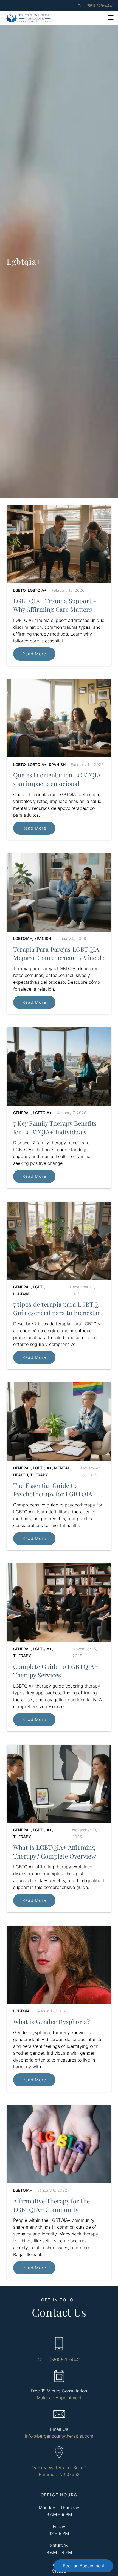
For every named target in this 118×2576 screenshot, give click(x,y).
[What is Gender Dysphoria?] (59, 2009)
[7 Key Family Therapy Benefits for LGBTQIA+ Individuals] (59, 1108)
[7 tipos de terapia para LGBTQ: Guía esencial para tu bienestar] (59, 1286)
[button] (111, 18)
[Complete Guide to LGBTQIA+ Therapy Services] (59, 1647)
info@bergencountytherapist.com (59, 2436)
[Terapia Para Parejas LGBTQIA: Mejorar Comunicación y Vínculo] (59, 934)
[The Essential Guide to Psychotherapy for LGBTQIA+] (59, 1466)
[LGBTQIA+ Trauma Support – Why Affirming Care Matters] (59, 585)
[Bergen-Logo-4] (29, 18)
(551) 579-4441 (65, 2360)
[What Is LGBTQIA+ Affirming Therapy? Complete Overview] (59, 1829)
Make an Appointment (59, 2398)
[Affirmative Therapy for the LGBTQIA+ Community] (59, 2192)
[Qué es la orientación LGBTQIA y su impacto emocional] (59, 759)
